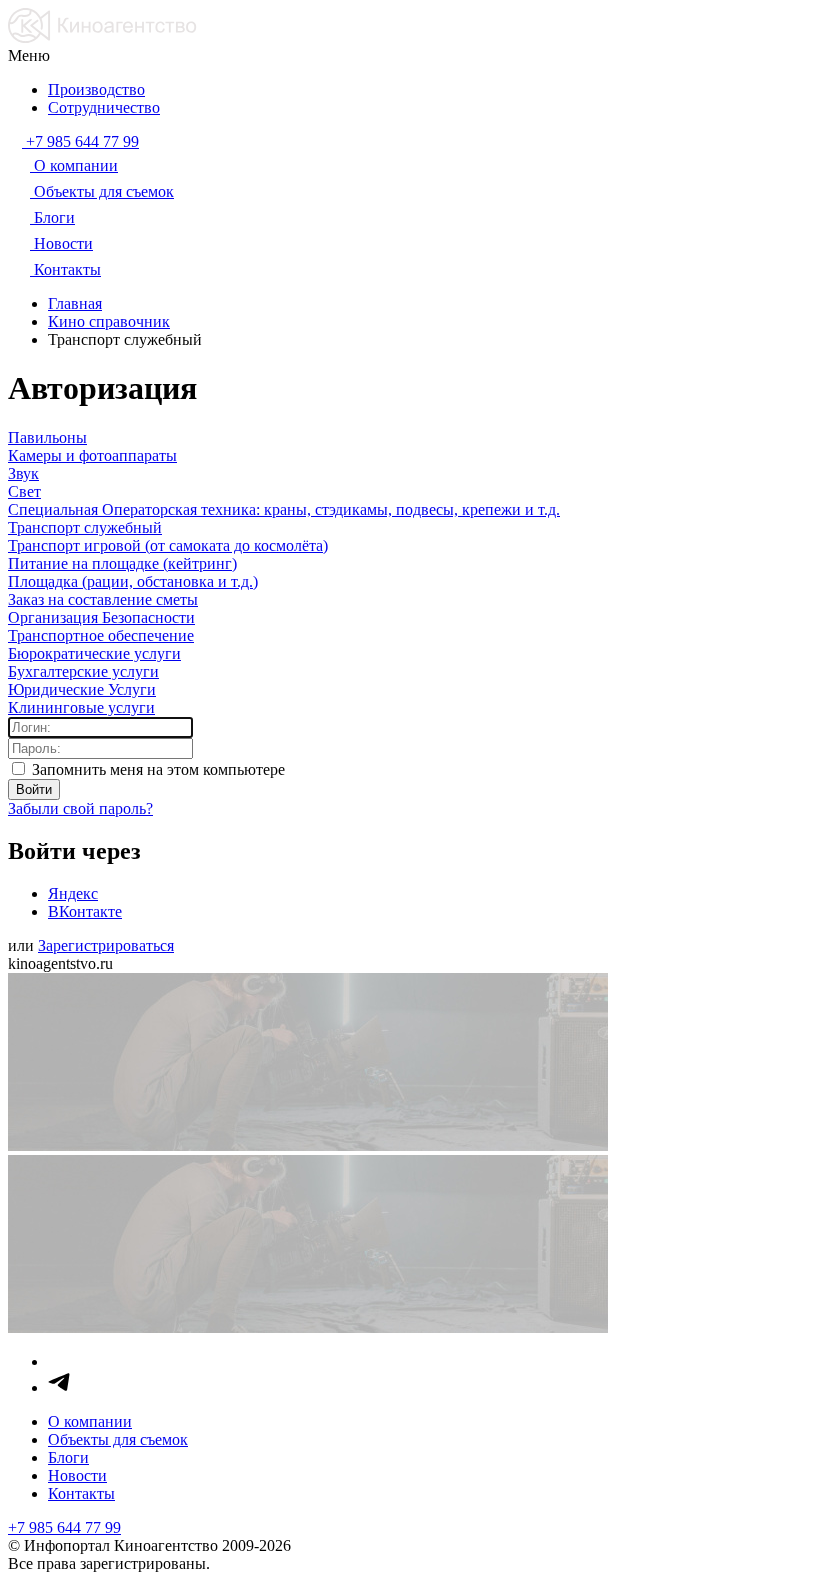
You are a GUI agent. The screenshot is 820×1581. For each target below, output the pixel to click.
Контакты (81, 1493)
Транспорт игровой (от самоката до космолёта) (168, 545)
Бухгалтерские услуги (83, 671)
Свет (24, 491)
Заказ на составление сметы (103, 599)
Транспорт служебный (85, 527)
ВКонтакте (85, 911)
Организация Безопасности (101, 617)
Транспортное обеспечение (101, 635)
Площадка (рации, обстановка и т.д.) (133, 581)
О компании (90, 1421)
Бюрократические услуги (94, 653)
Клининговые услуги (81, 707)
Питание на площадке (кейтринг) (122, 563)
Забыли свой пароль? (80, 808)
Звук (23, 473)
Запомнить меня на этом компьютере (156, 769)
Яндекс (73, 893)
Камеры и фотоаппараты (92, 455)
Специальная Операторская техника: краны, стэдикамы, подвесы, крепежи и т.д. (284, 509)
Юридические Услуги (82, 689)
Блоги (68, 1457)
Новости (77, 1475)
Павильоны (47, 437)
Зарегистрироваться (106, 945)
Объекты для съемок (118, 1439)
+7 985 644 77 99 (64, 1527)
